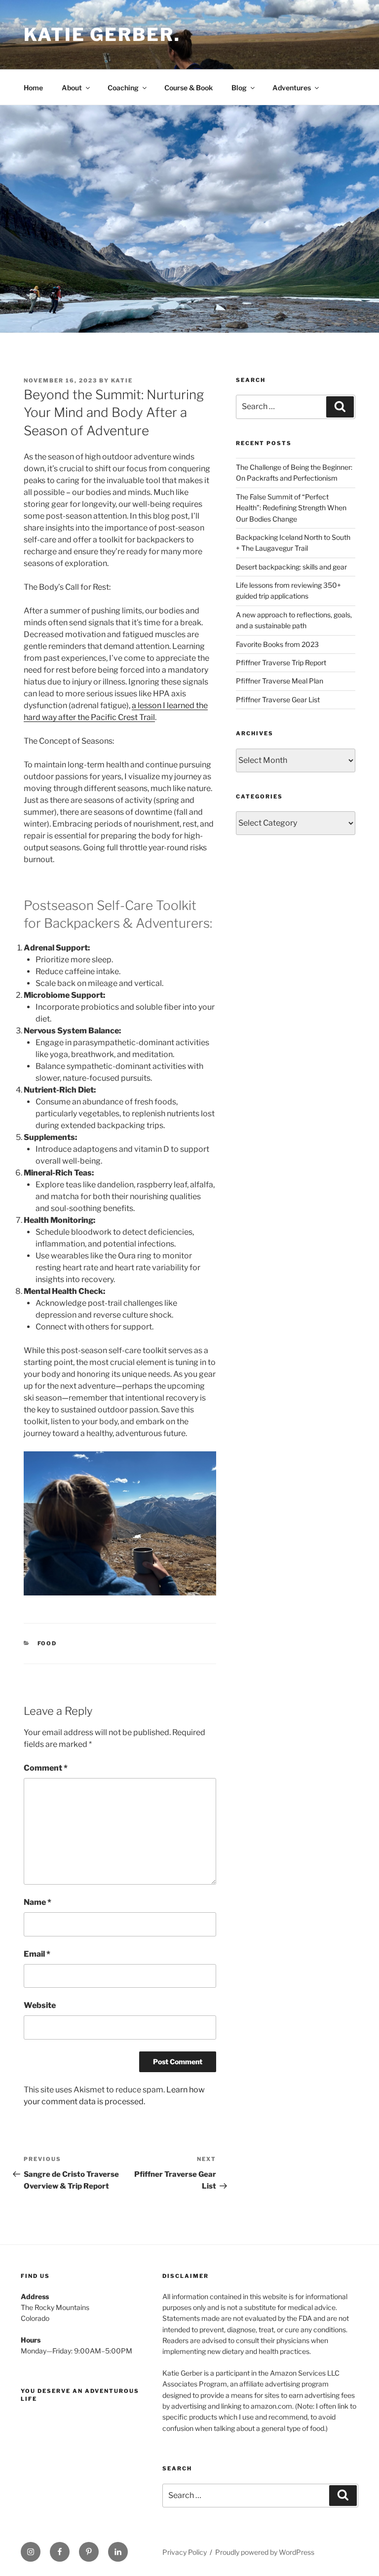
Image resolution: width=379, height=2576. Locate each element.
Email (37, 1954)
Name (38, 1902)
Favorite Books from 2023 (277, 644)
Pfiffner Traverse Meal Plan (280, 681)
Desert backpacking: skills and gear (291, 567)
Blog (239, 88)
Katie (122, 380)
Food (47, 1643)
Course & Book (189, 88)
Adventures (292, 88)
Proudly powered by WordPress (265, 2552)
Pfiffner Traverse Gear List (278, 700)
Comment (46, 1768)
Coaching (123, 88)
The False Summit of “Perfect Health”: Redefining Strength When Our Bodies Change (291, 508)
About (72, 88)
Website (40, 2005)
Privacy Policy (185, 2552)
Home (33, 88)
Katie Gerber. (102, 35)
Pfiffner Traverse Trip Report (281, 663)
